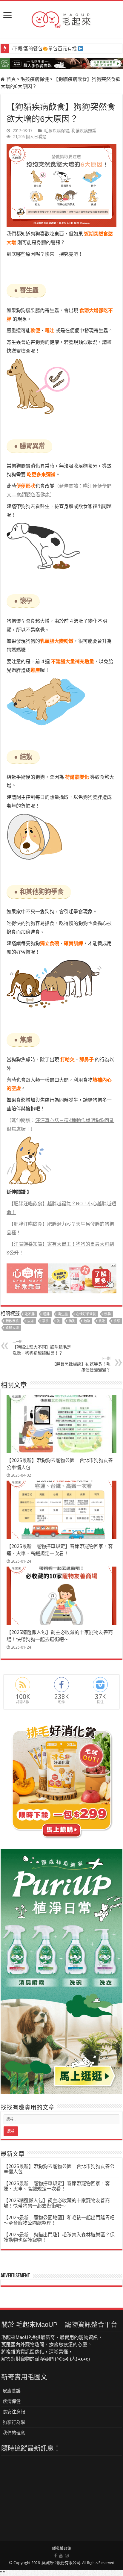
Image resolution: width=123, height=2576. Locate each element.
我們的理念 (14, 2433)
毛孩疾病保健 (35, 79)
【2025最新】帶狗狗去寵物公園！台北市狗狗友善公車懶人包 (59, 2169)
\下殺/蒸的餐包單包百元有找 (44, 49)
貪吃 (102, 1321)
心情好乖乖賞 (86, 1314)
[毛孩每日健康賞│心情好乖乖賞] (61, 1278)
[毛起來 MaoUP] (61, 18)
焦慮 (30, 1321)
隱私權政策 (62, 2548)
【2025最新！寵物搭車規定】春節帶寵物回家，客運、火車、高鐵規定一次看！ (57, 2186)
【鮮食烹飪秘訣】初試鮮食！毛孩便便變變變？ (81, 1364)
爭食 (45, 1321)
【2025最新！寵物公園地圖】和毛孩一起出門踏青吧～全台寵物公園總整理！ (59, 2220)
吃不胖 (30, 1314)
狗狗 (72, 1321)
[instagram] (67, 2556)
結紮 (87, 1321)
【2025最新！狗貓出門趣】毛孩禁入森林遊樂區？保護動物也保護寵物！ (59, 2237)
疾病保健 (12, 2401)
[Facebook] (56, 2556)
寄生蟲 (63, 1314)
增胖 (46, 1314)
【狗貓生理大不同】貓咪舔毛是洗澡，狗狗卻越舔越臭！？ (42, 1348)
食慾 (117, 1321)
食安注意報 (14, 2412)
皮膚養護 (12, 2391)
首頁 (10, 79)
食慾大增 (12, 1328)
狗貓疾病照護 (84, 131)
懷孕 (107, 1314)
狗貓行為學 (14, 2422)
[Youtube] (61, 2556)
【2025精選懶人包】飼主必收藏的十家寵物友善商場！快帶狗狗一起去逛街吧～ (57, 2203)
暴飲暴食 (12, 1321)
